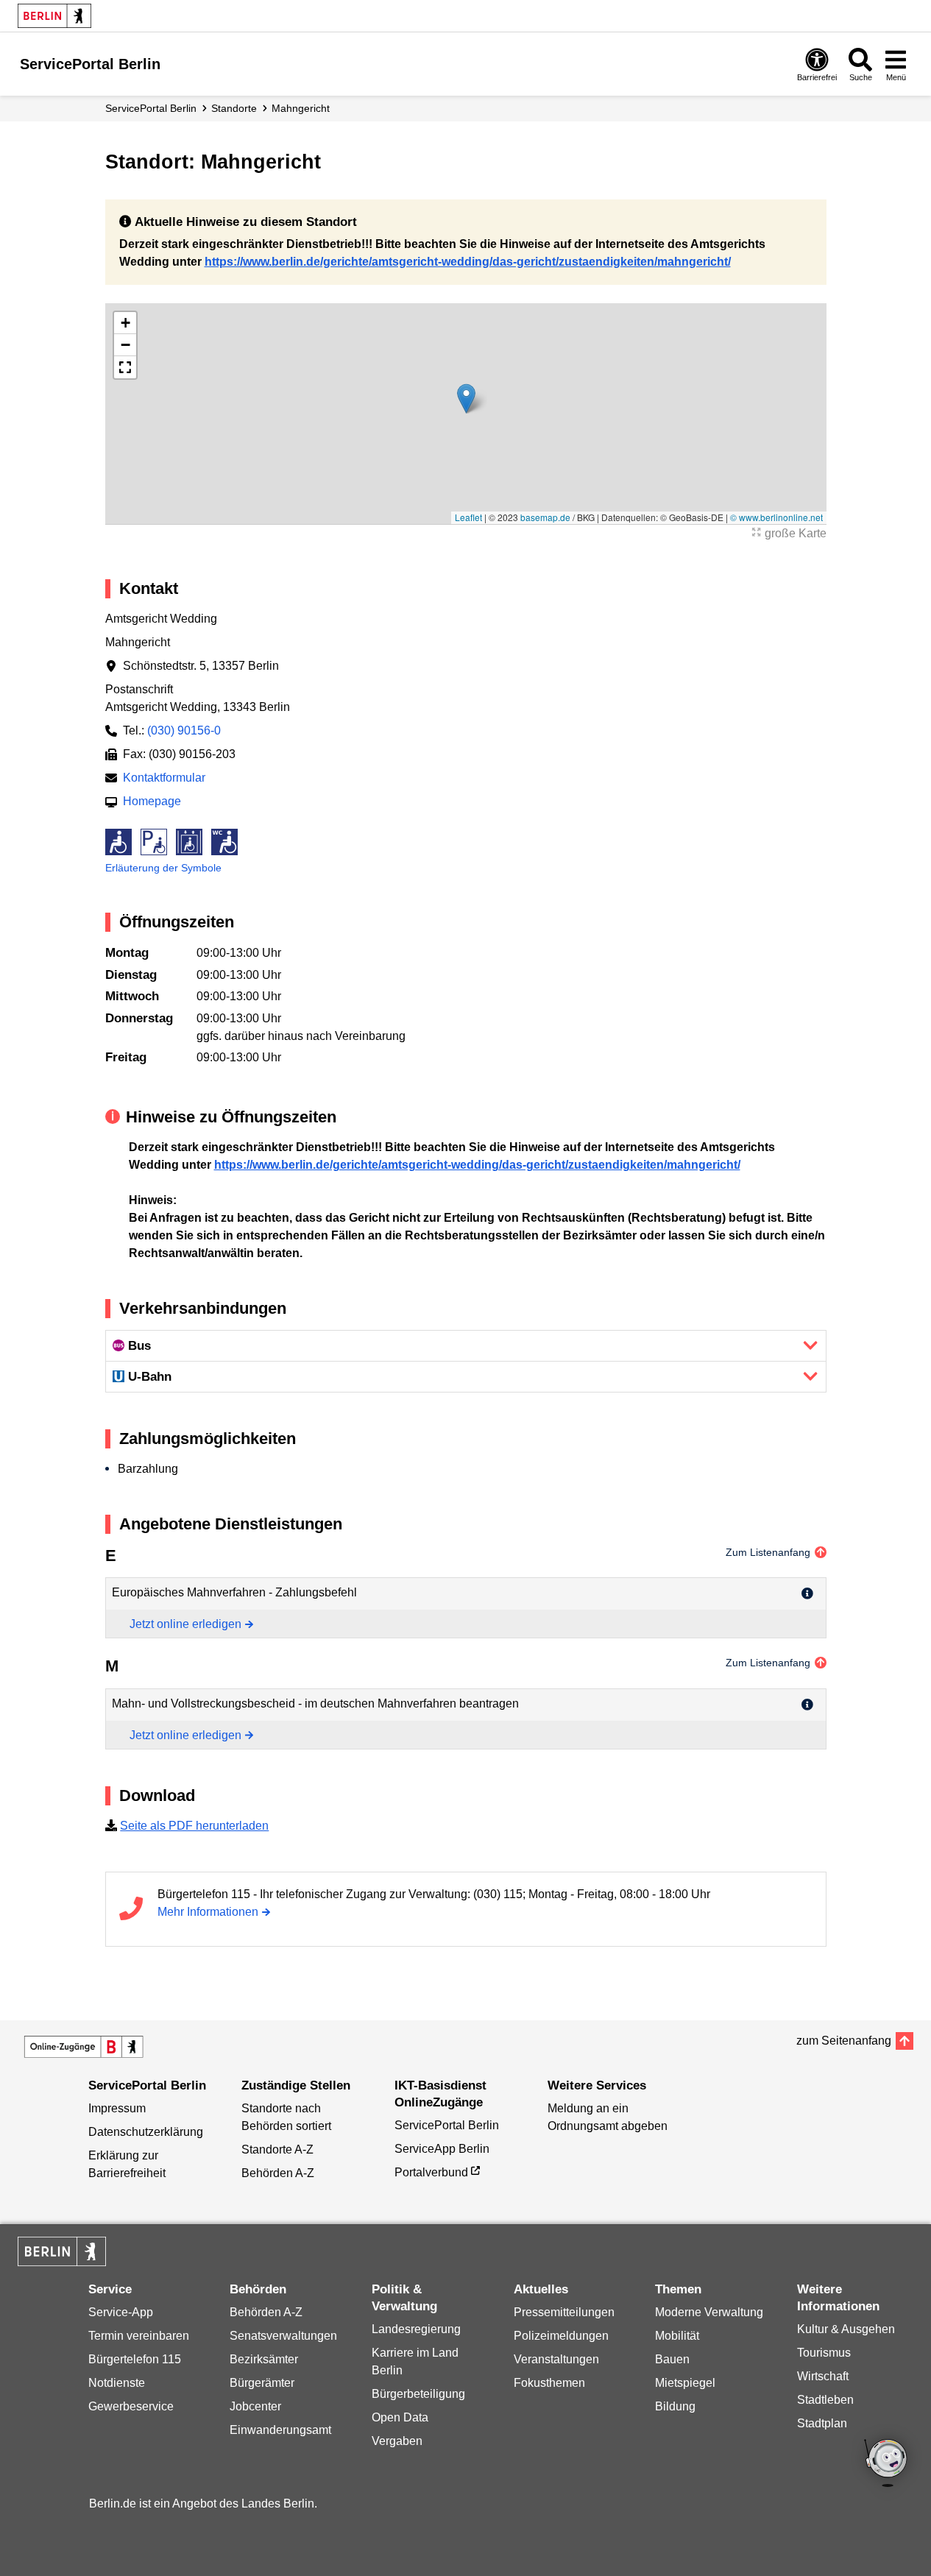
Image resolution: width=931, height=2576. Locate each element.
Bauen (672, 2359)
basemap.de (545, 517)
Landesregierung (416, 2329)
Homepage (152, 801)
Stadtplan (822, 2423)
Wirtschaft (823, 2376)
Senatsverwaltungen (283, 2336)
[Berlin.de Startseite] (54, 16)
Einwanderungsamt (280, 2430)
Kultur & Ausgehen (846, 2329)
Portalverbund (431, 2172)
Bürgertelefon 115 (135, 2359)
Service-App (121, 2312)
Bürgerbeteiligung (418, 2394)
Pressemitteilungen (564, 2312)
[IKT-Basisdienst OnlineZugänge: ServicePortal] (84, 2047)
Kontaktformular (164, 778)
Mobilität (677, 2336)
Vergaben (397, 2441)
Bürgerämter (262, 2383)
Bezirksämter (264, 2359)
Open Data (400, 2417)
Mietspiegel (685, 2383)
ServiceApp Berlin (442, 2149)
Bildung (675, 2406)
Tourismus (824, 2353)
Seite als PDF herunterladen (194, 1826)
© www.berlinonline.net (776, 517)
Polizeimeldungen (561, 2336)
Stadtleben (825, 2400)
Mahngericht (301, 108)
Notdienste (117, 2383)
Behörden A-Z (278, 2173)
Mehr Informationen (208, 1912)
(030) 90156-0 (184, 730)
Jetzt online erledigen (185, 1624)
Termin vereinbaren (139, 2336)
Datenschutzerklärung (146, 2132)
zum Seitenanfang (844, 2041)
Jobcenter (255, 2406)
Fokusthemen (549, 2383)
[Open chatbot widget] (887, 2464)
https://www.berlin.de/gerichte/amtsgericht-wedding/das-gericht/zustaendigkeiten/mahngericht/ (468, 262)
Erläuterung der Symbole (163, 868)
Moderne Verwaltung (709, 2312)
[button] (466, 399)
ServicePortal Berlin (151, 108)
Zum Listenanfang (768, 1552)
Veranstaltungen (556, 2359)
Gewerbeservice (131, 2406)
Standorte (234, 108)
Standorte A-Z (277, 2149)
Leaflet (468, 517)
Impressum (117, 2108)
